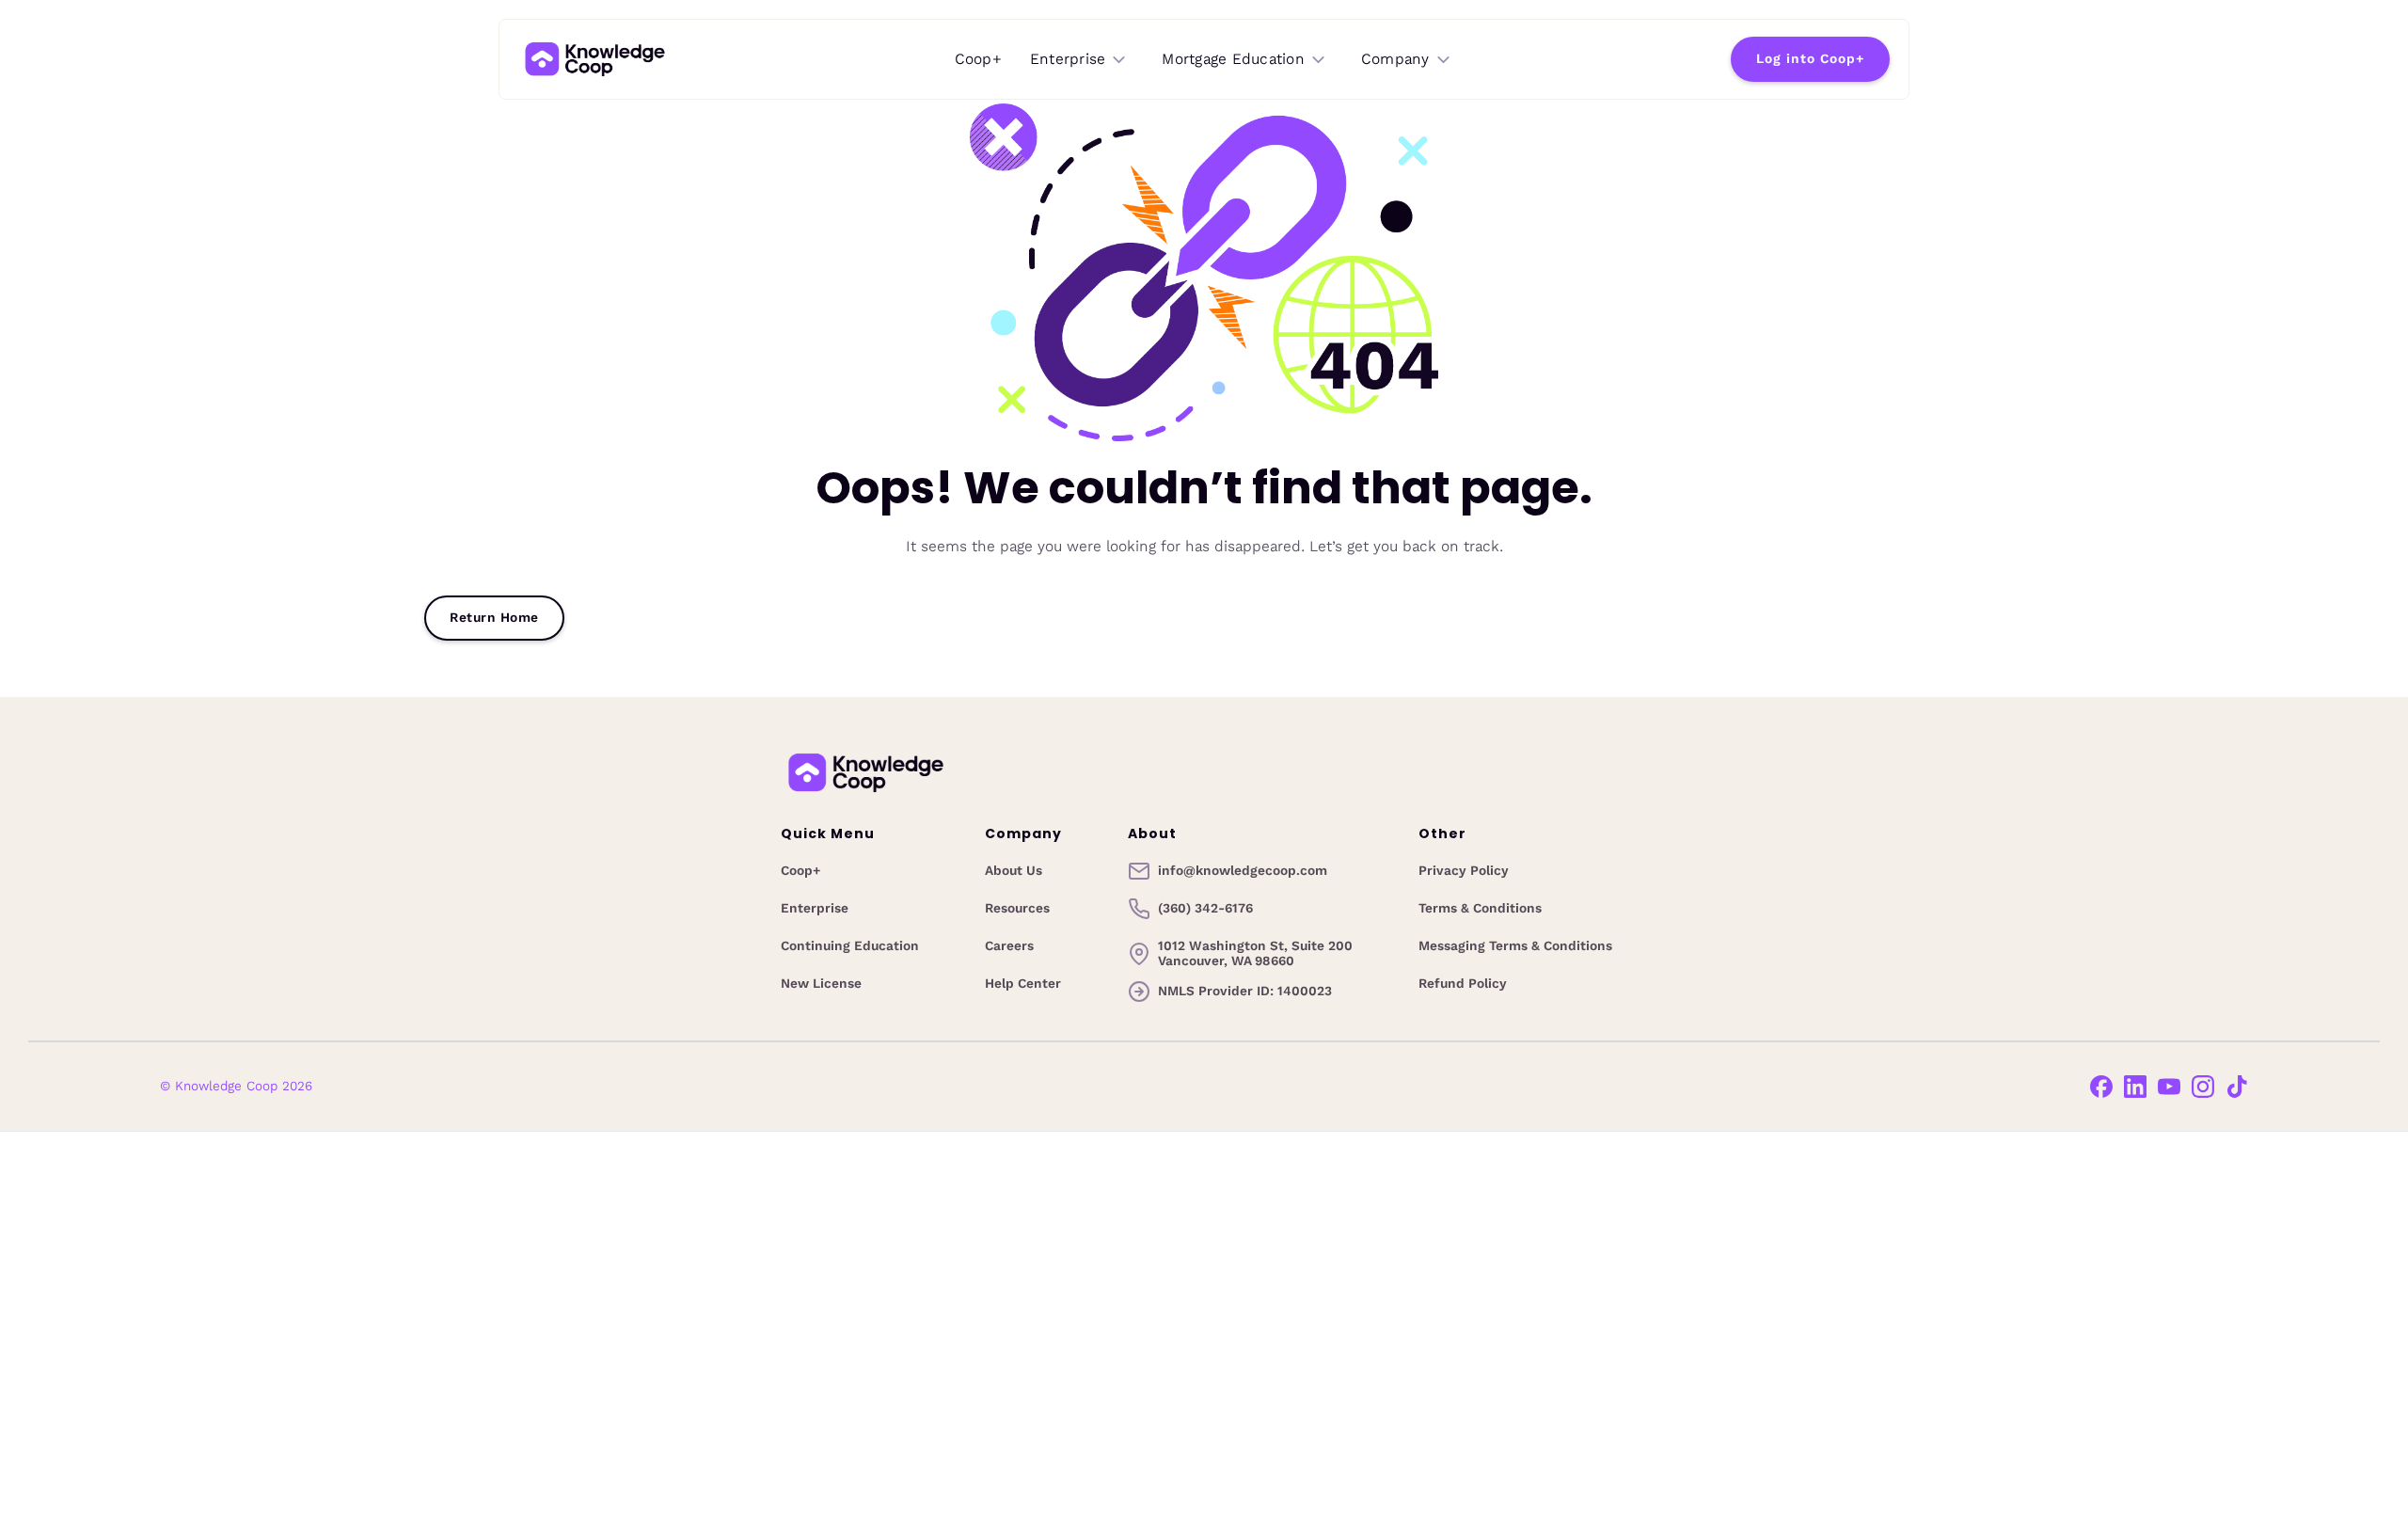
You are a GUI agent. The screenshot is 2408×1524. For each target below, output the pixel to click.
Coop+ (978, 59)
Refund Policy (1463, 984)
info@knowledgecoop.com (1243, 871)
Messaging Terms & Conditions (1515, 946)
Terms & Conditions (1480, 909)
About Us (1014, 871)
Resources (1017, 909)
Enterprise (815, 909)
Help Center (1023, 984)
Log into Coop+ (1810, 59)
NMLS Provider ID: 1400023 (1245, 991)
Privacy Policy (1464, 871)
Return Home (494, 618)
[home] (595, 59)
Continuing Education (850, 946)
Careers (1009, 946)
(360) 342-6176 (1205, 909)
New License (821, 984)
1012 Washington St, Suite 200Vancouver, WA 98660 (1255, 954)
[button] (1080, 60)
